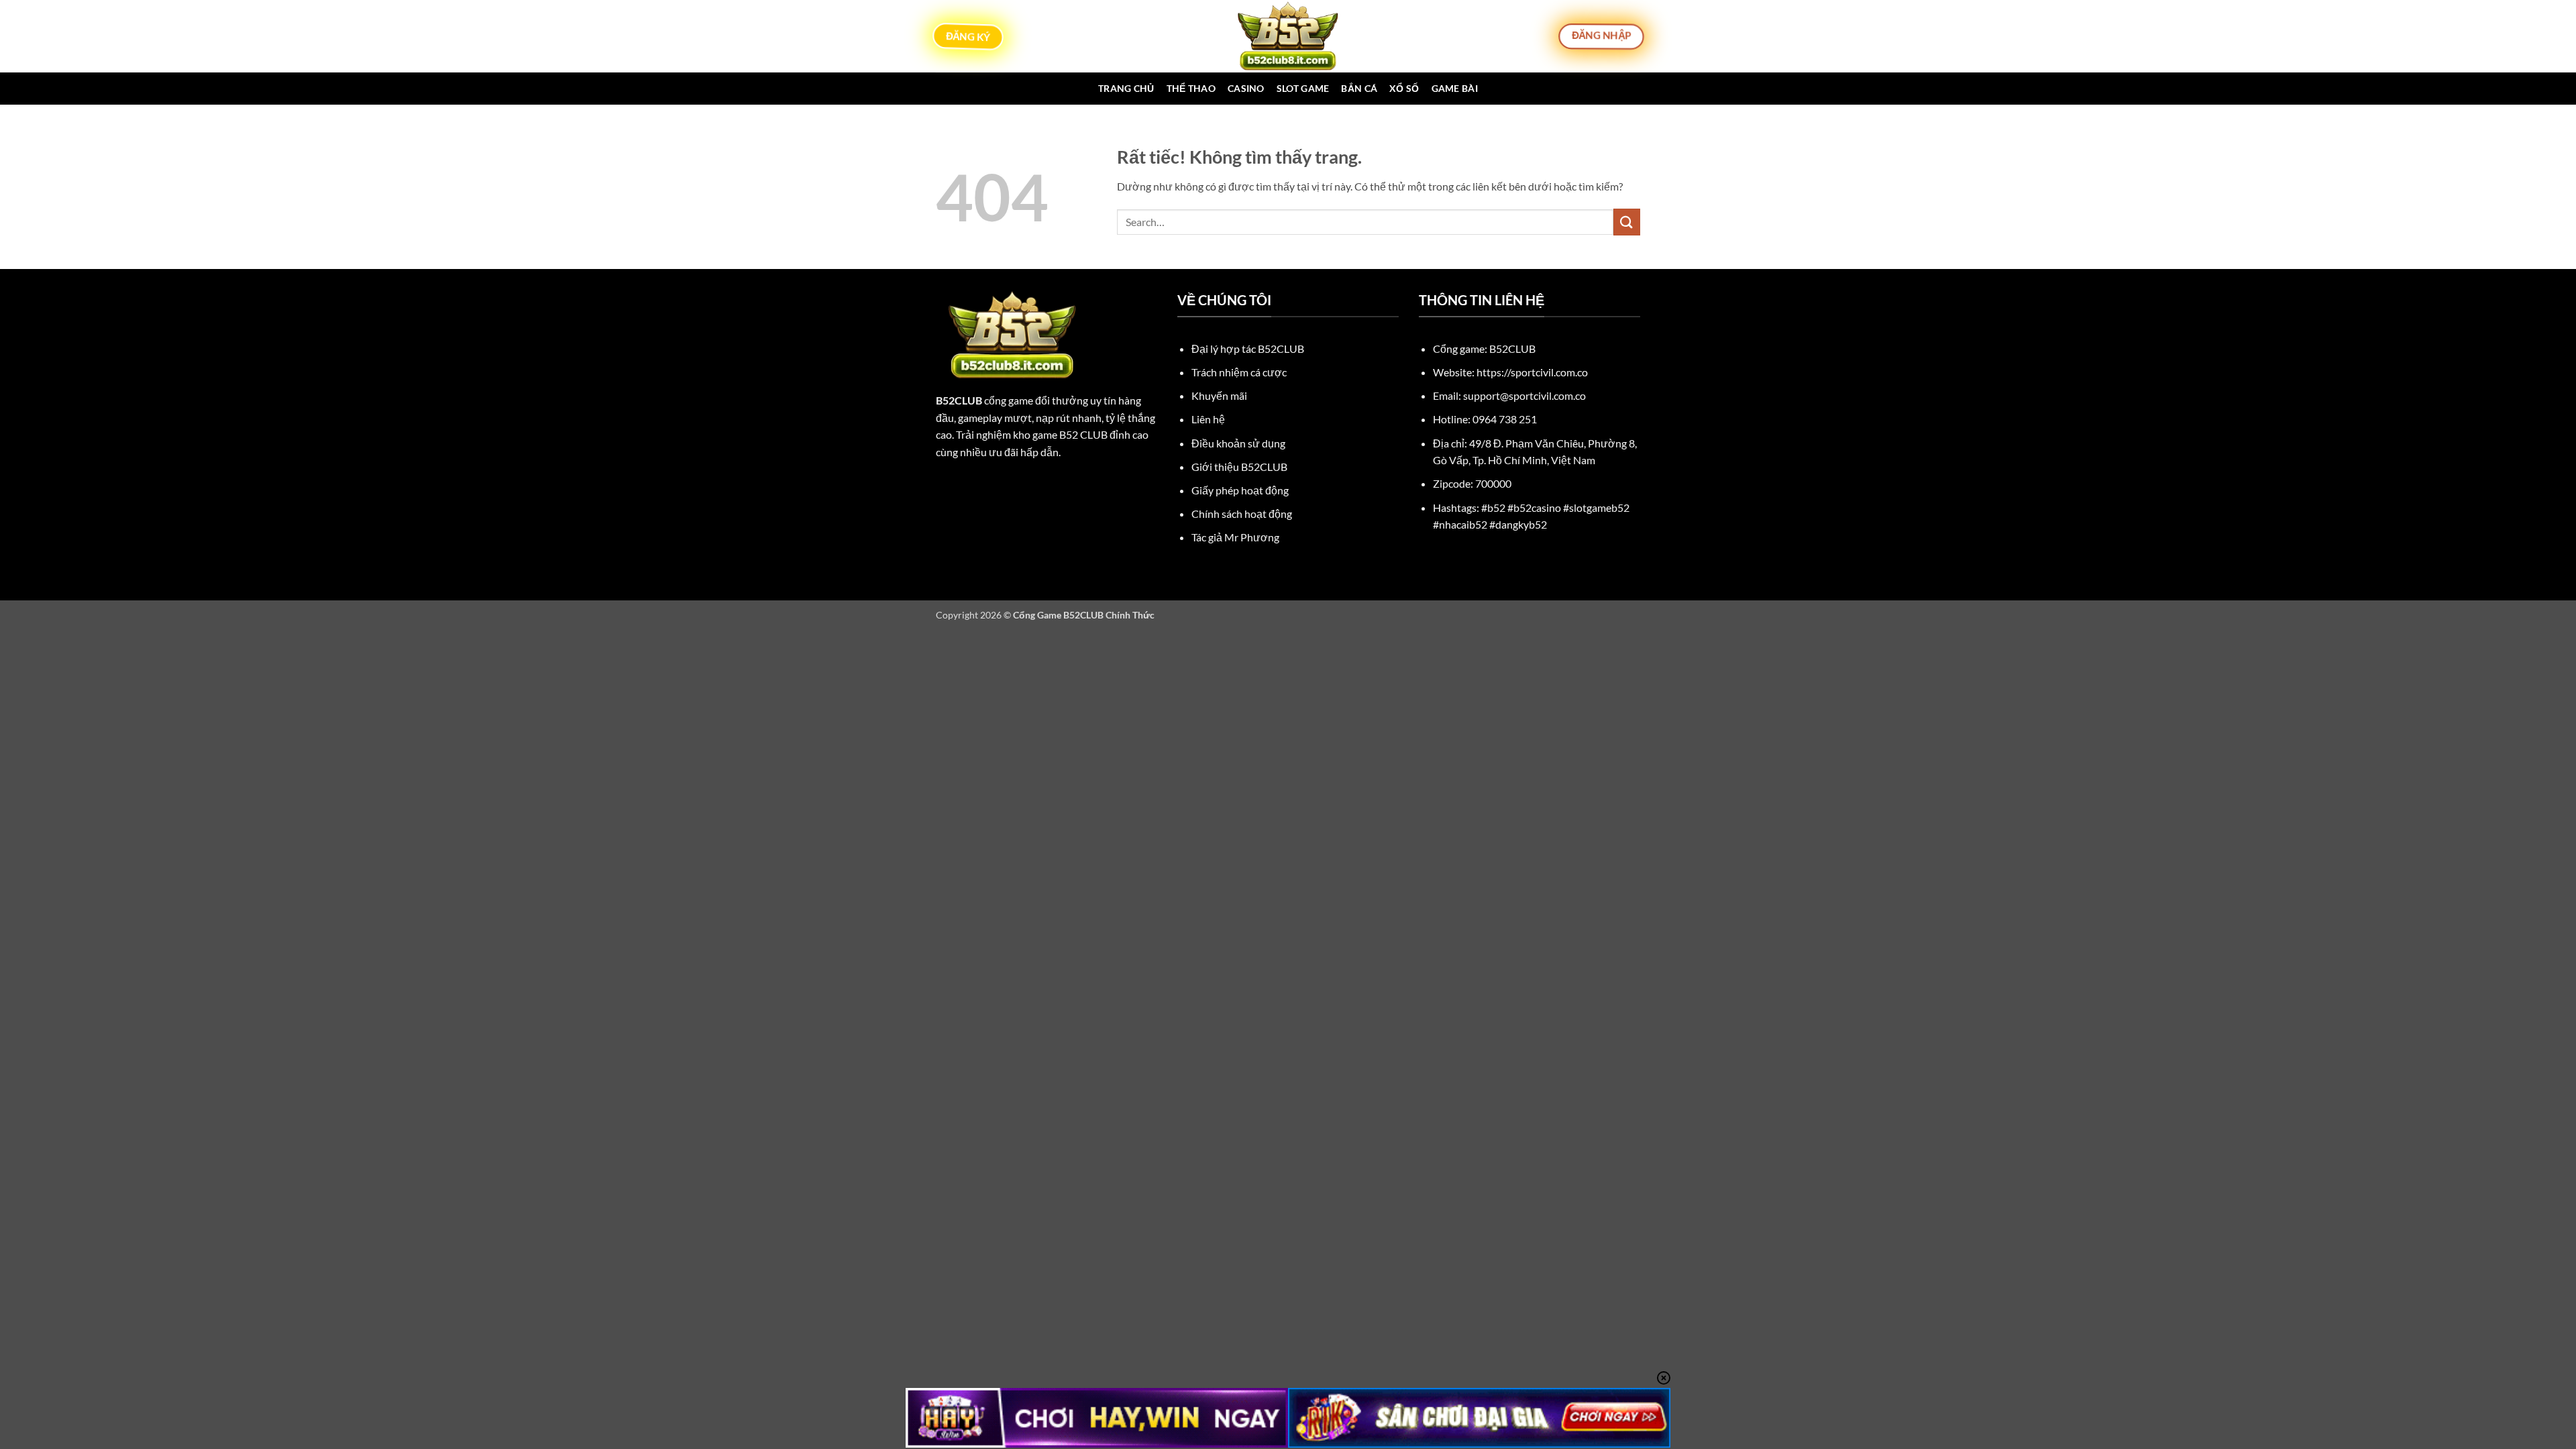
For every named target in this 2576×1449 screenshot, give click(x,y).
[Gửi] (1627, 222)
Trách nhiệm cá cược (1239, 372)
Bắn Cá (1359, 88)
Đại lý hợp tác (1248, 348)
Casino (1246, 88)
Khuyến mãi (1219, 395)
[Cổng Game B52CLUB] (1288, 36)
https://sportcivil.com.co (1532, 372)
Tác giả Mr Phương (1235, 537)
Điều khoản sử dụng (1238, 443)
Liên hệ (1208, 419)
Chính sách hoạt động (1242, 514)
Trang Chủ (1126, 88)
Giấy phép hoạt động (1240, 490)
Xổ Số (1404, 88)
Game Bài (1455, 88)
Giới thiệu (1239, 467)
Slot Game (1303, 88)
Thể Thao (1191, 88)
